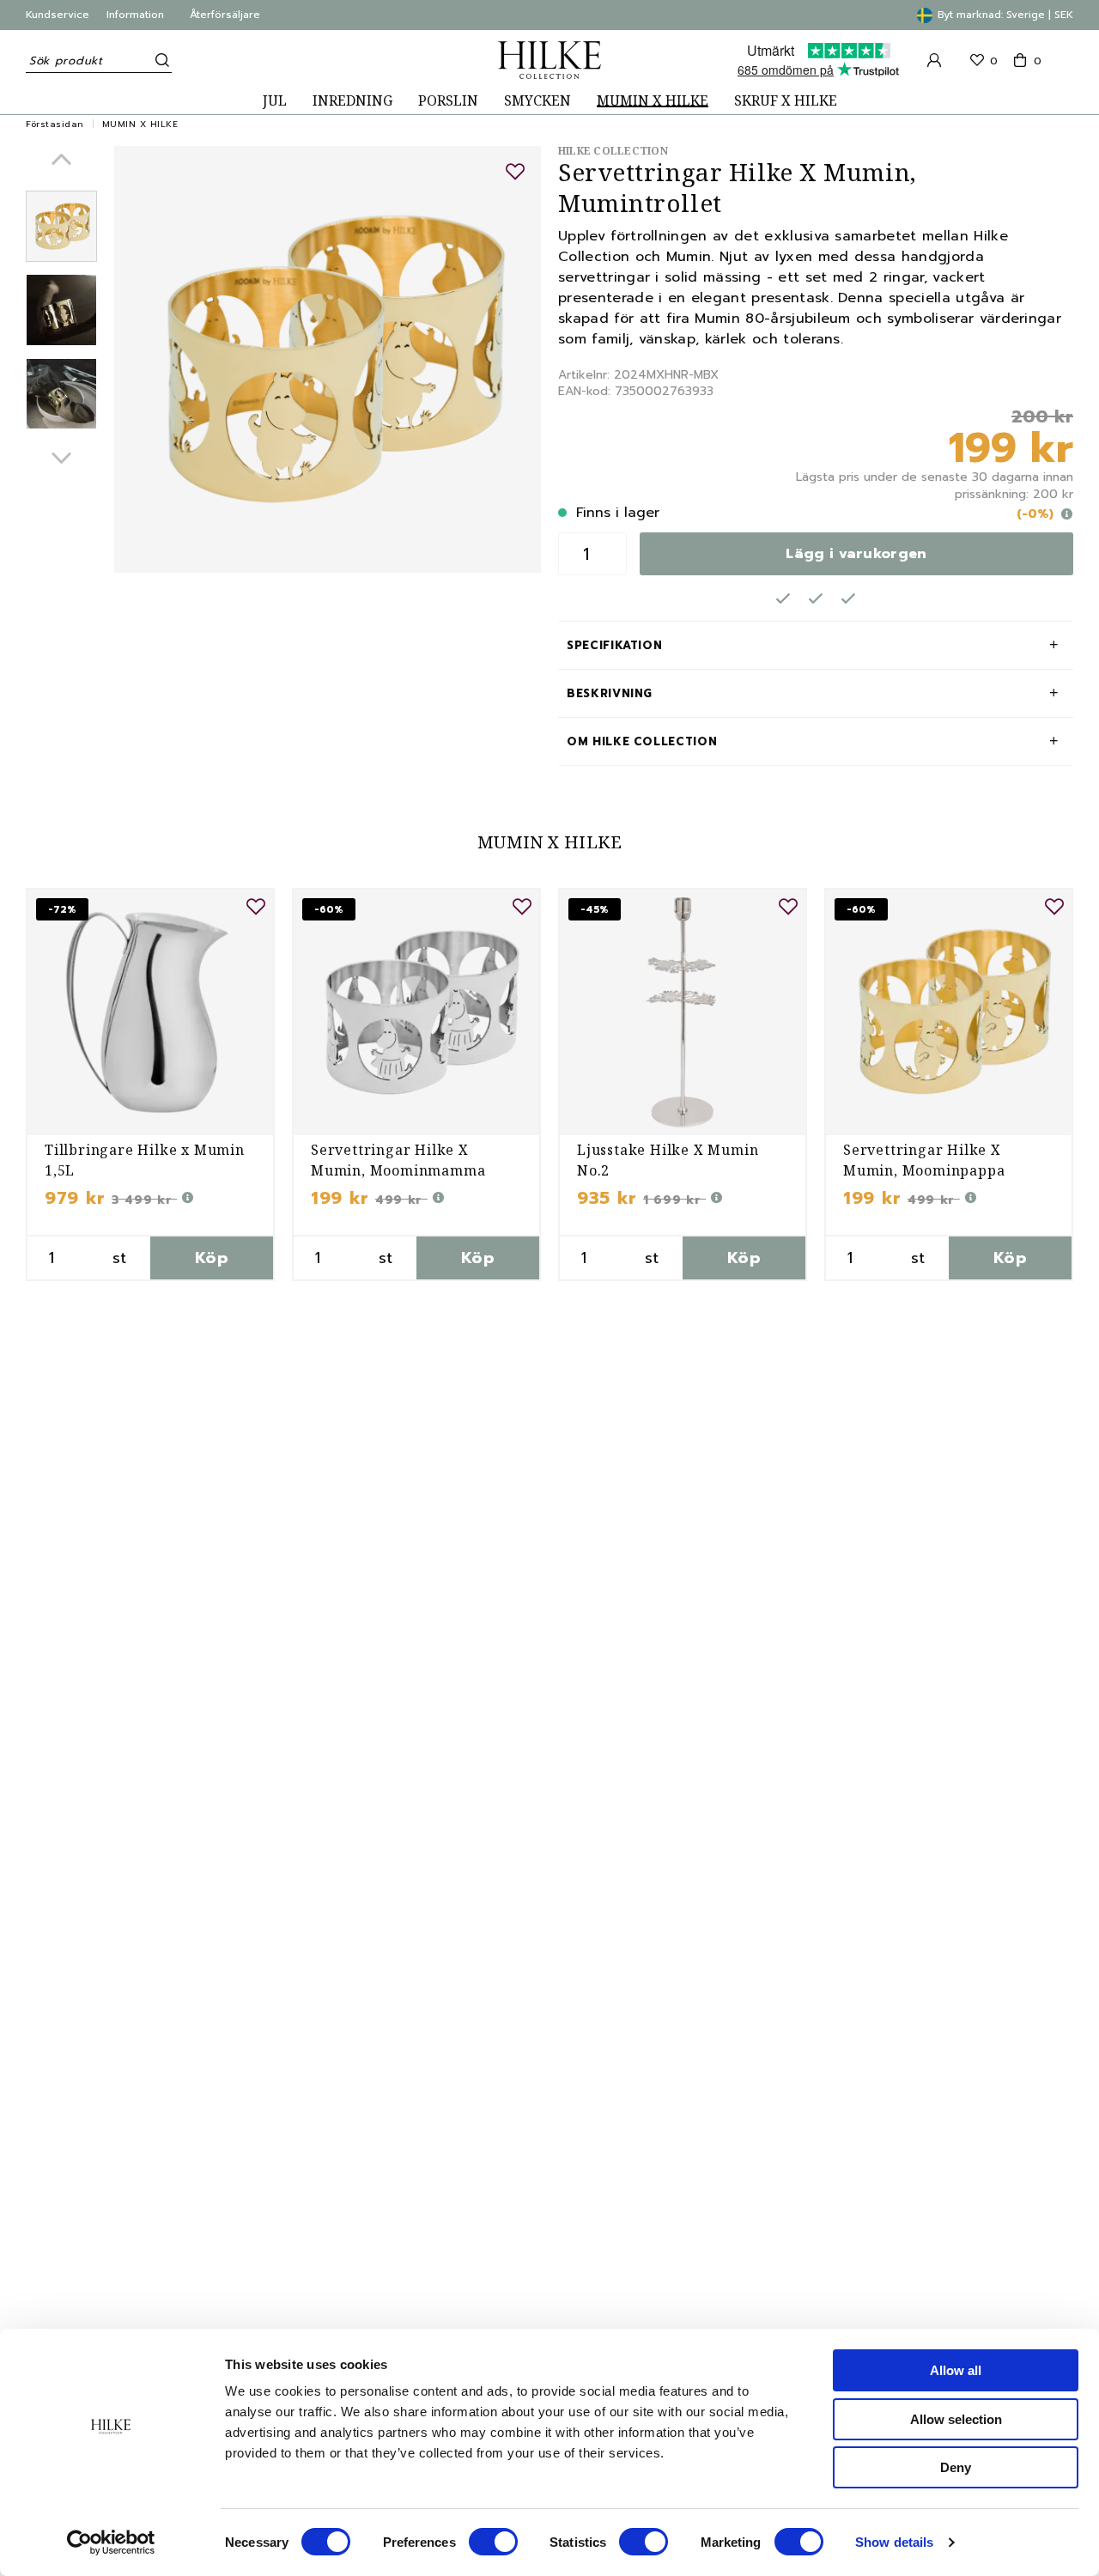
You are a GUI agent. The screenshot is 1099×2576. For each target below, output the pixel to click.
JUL (275, 101)
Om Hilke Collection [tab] (642, 741)
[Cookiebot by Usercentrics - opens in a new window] (111, 2543)
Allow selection (956, 2419)
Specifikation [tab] (614, 645)
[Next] (61, 458)
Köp (212, 1258)
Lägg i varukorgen (856, 554)
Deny (956, 2467)
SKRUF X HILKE (786, 101)
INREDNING (352, 101)
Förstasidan (55, 124)
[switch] (493, 2542)
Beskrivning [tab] (610, 693)
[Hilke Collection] (549, 60)
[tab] (61, 226)
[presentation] (61, 226)
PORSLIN (448, 101)
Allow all (956, 2370)
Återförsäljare (225, 15)
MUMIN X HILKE (653, 101)
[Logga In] (934, 60)
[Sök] (159, 60)
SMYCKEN (537, 101)
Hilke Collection (613, 151)
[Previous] (61, 159)
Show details (894, 2542)
